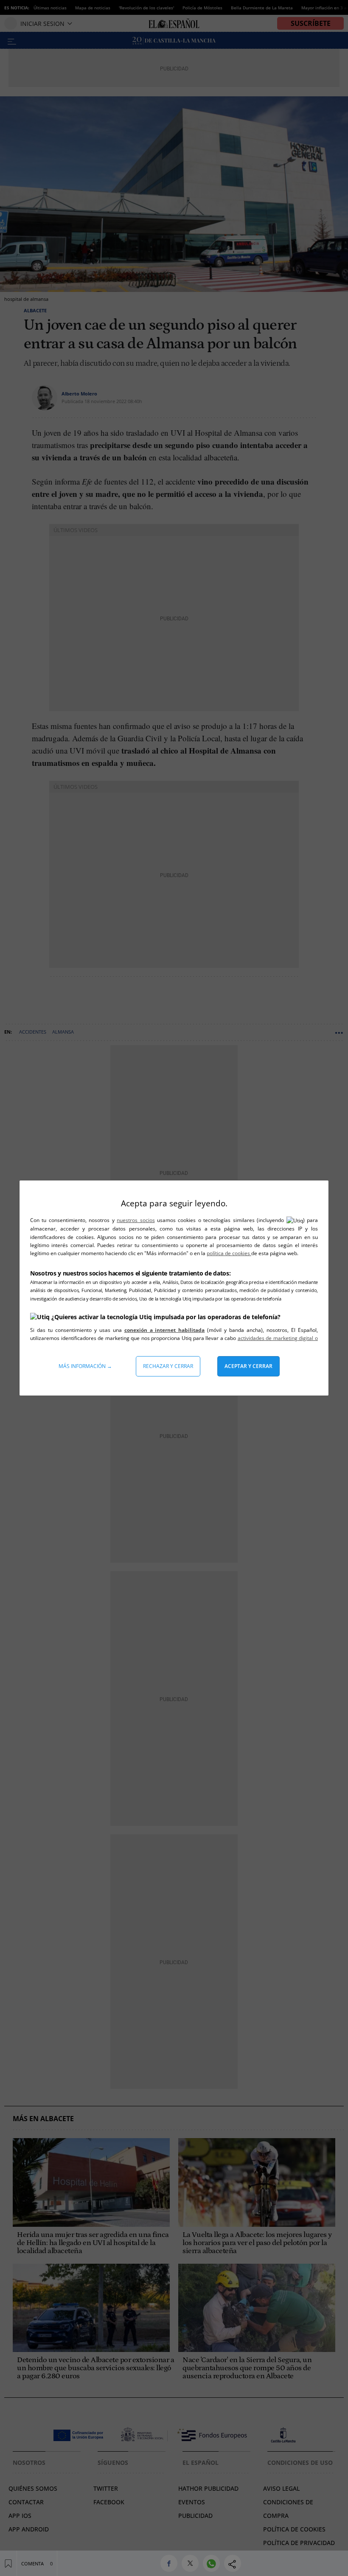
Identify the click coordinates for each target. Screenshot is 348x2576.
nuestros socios (136, 1220)
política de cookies (229, 1253)
